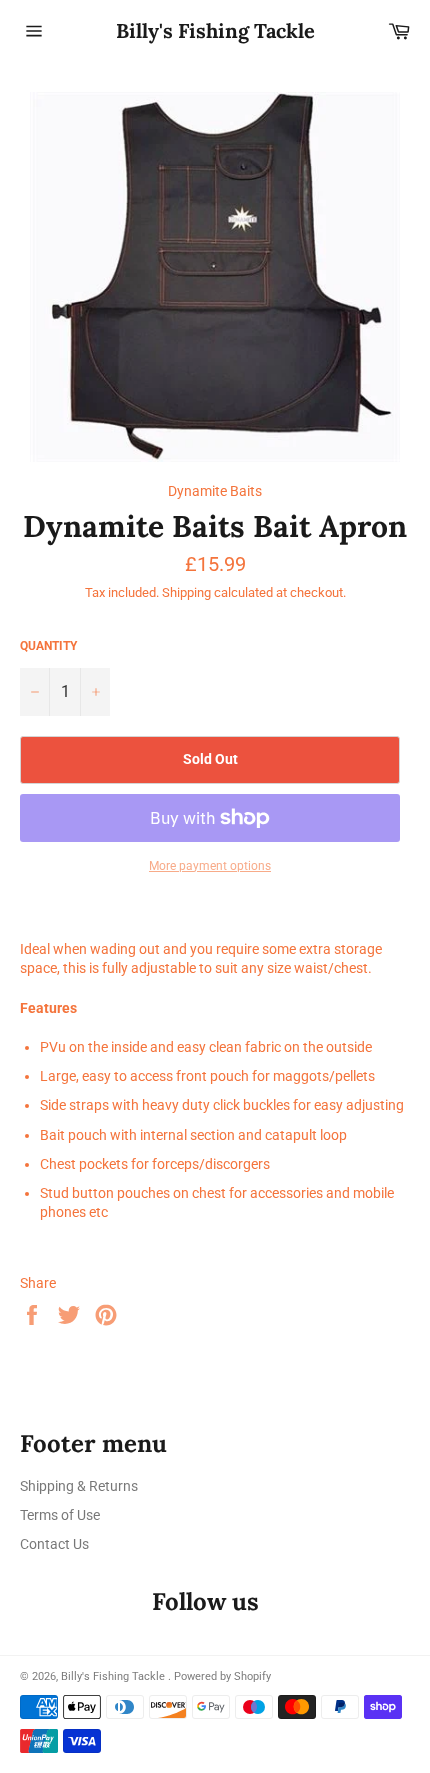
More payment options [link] (210, 866)
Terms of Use (60, 1515)
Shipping (186, 592)
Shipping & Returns (79, 1486)
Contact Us (54, 1544)
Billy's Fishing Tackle (215, 30)
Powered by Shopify (222, 1676)
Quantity (48, 646)
